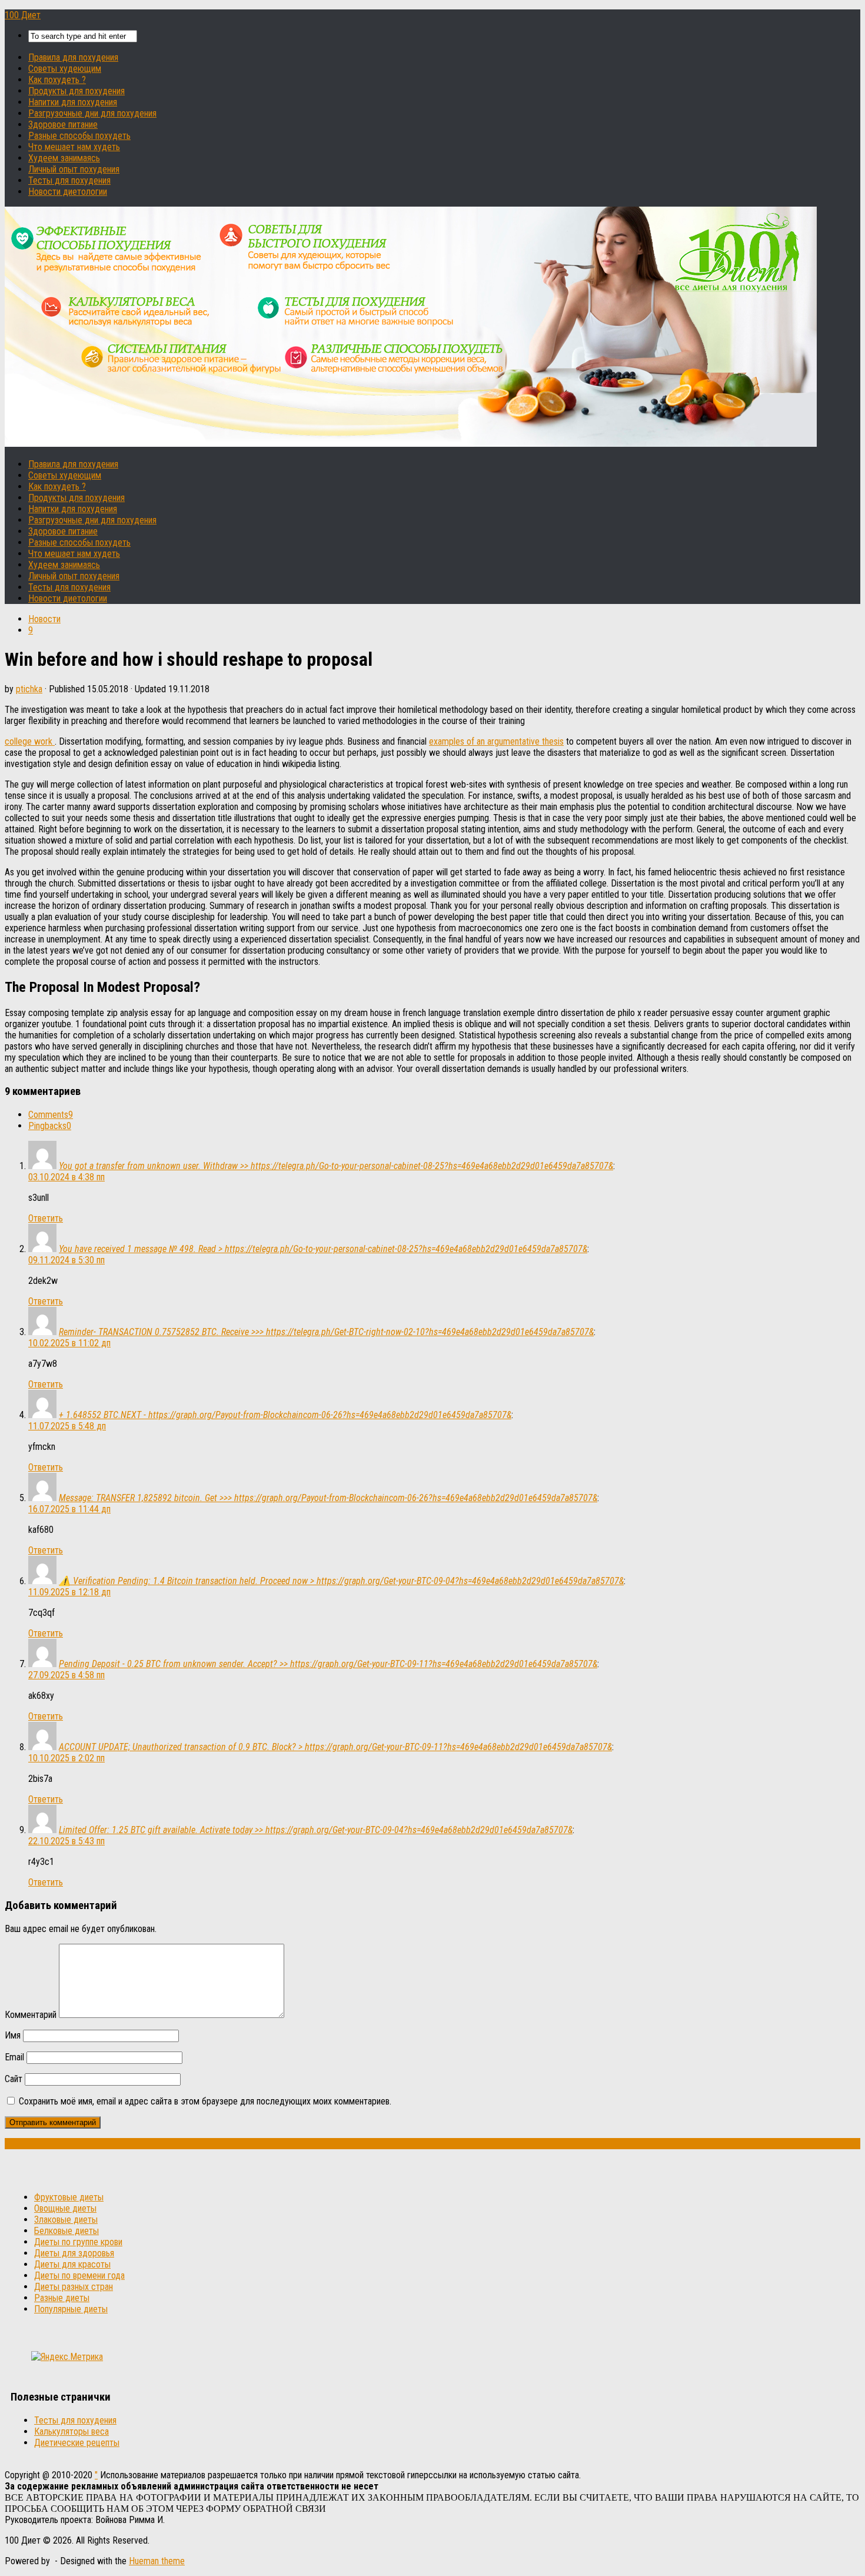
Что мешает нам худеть (74, 147)
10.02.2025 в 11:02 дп (69, 1343)
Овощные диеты (65, 2208)
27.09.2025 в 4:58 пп (66, 1675)
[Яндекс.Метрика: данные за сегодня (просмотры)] (67, 2357)
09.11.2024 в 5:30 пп (66, 1260)
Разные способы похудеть (79, 136)
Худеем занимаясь (64, 158)
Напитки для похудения (73, 102)
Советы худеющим (65, 69)
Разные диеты (62, 2298)
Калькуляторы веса (71, 2431)
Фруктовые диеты (69, 2197)
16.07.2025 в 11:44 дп (69, 1509)
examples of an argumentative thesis (496, 741)
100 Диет (23, 15)
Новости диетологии (68, 192)
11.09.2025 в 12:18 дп (69, 1592)
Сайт (14, 2079)
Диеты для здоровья (74, 2253)
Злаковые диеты (66, 2220)
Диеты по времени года (79, 2275)
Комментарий (31, 2015)
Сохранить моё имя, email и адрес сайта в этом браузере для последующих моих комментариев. (205, 2101)
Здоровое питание (63, 125)
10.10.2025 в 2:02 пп (66, 1758)
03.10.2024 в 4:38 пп (66, 1177)
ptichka (29, 689)
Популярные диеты (71, 2309)
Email (14, 2057)
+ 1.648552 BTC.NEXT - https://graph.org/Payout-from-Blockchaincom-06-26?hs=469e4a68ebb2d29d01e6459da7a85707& (285, 1415)
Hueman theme (157, 2561)
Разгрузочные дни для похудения (92, 113)
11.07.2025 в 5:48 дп (67, 1426)
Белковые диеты (66, 2231)
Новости (44, 619)
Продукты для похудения (76, 91)
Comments (51, 1115)
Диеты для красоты (72, 2264)
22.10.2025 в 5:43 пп (66, 1841)
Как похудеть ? (57, 80)
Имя (13, 2035)
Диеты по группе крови (78, 2242)
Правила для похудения (73, 57)
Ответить (46, 1218)
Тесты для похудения (69, 180)
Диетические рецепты (77, 2443)
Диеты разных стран (74, 2287)
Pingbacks (50, 1126)
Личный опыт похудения (74, 169)
